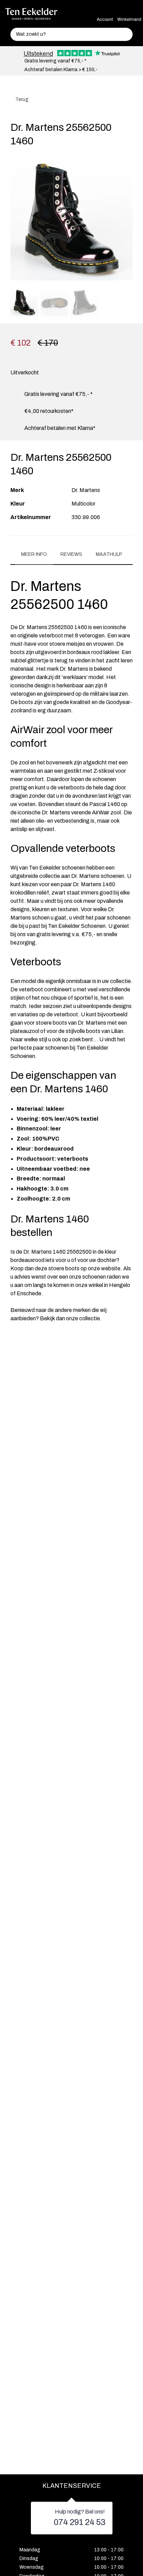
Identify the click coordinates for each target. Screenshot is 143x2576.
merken (82, 1310)
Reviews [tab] (71, 554)
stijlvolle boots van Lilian (94, 1031)
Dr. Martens (86, 490)
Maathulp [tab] (109, 554)
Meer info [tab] (34, 554)
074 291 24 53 (80, 2522)
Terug (21, 99)
